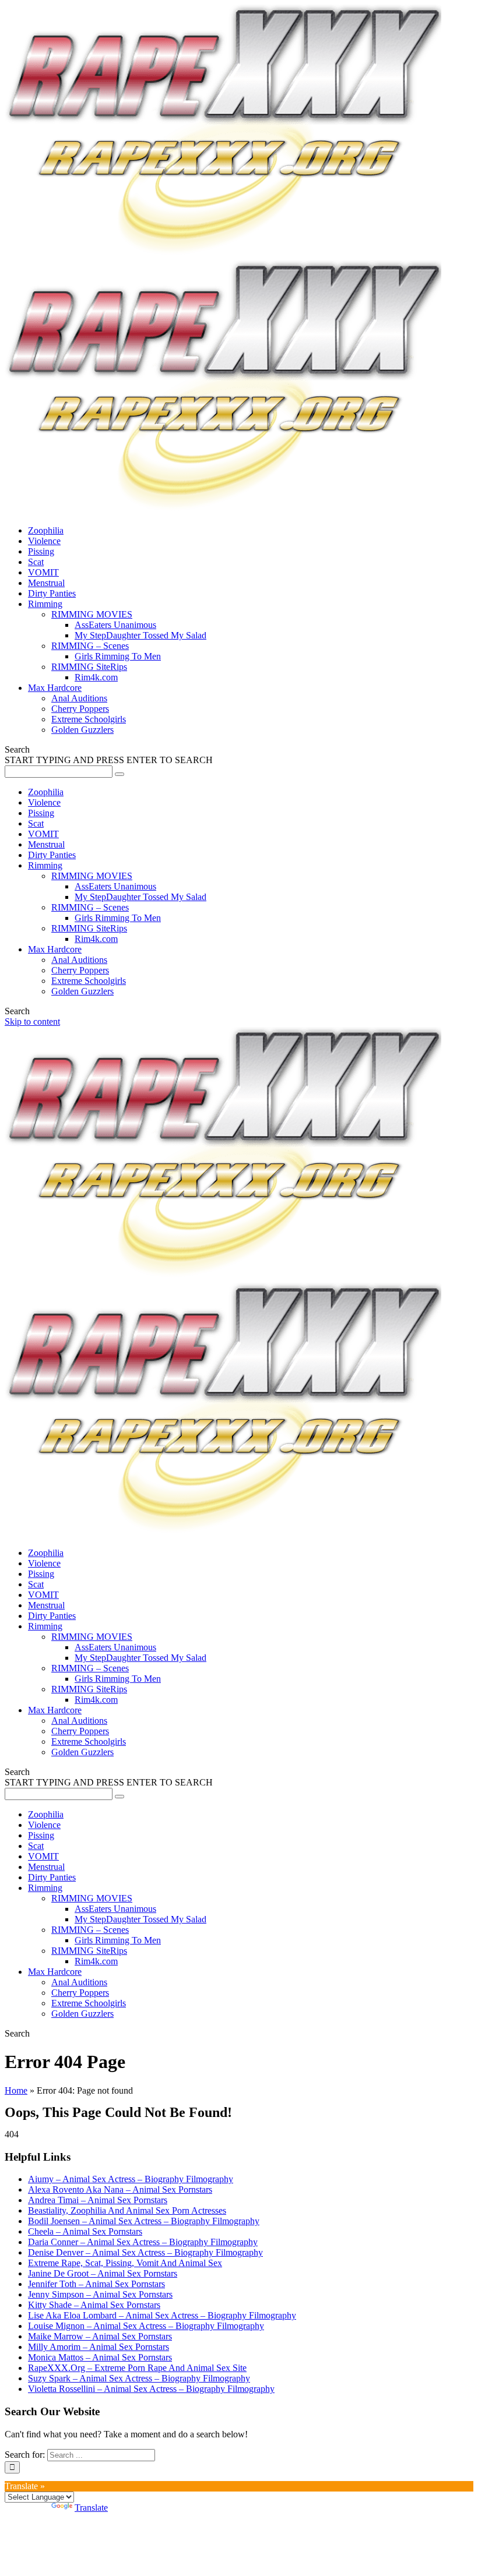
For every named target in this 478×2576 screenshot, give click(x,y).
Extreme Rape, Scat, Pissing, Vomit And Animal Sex (125, 2263)
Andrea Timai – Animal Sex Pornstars (98, 2200)
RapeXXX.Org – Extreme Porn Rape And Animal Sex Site (137, 2368)
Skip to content (32, 1021)
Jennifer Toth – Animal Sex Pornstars (96, 2284)
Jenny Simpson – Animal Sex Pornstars (100, 2294)
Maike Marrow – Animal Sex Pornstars (100, 2336)
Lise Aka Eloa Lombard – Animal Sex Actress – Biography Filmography (162, 2315)
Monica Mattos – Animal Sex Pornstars (100, 2357)
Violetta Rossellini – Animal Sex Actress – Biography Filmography (151, 2389)
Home (16, 2090)
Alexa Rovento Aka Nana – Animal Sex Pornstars (120, 2189)
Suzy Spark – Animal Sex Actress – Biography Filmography (139, 2378)
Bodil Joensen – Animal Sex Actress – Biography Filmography (144, 2221)
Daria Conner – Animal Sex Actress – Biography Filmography (143, 2242)
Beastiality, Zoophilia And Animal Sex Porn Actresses (127, 2210)
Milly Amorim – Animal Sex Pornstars (99, 2347)
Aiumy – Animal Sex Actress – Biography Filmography (131, 2179)
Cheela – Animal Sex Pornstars (85, 2231)
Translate (91, 2508)
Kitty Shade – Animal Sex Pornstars (94, 2305)
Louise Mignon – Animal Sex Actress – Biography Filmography (146, 2326)
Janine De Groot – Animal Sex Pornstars (103, 2273)
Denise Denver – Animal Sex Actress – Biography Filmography (145, 2252)
